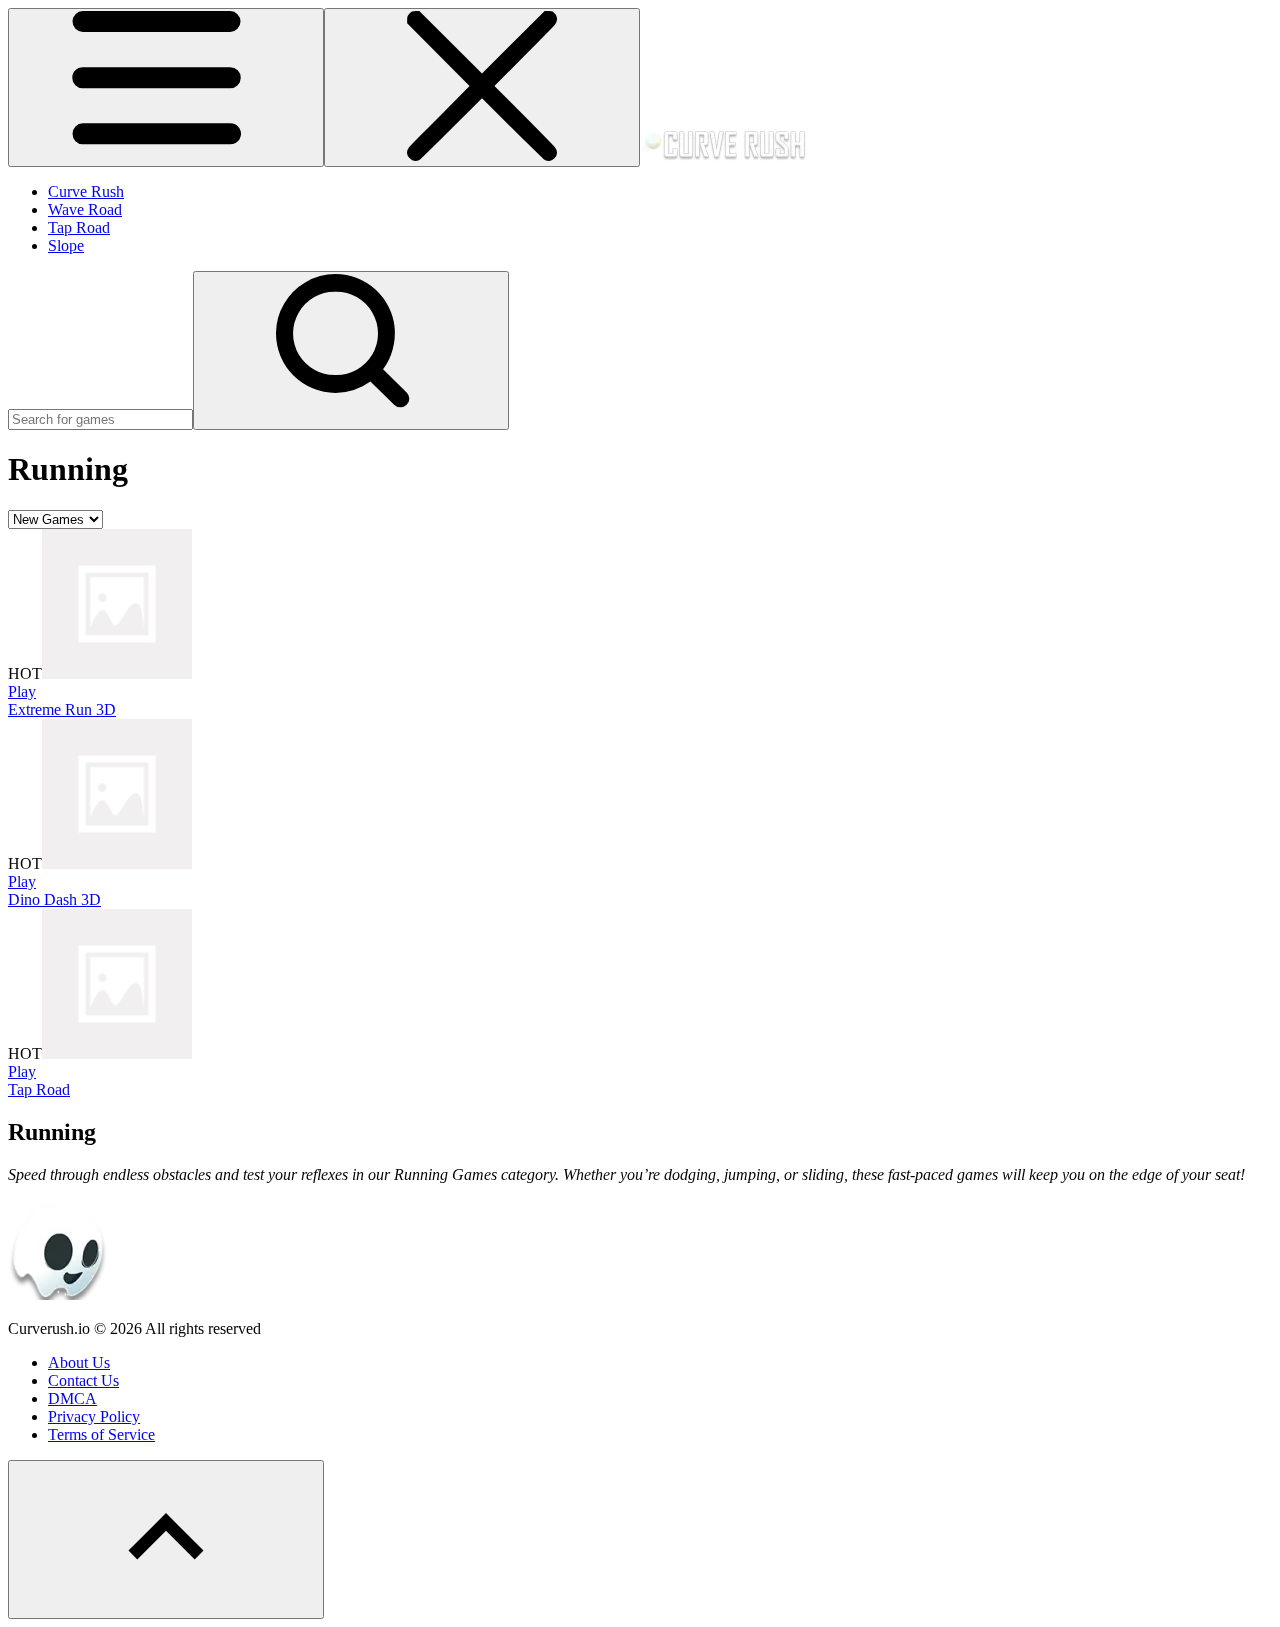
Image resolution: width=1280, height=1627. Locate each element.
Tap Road (79, 227)
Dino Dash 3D (54, 899)
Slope (66, 245)
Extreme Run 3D (62, 709)
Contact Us (83, 1380)
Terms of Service (101, 1434)
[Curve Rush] (723, 155)
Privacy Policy (94, 1416)
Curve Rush (86, 191)
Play (22, 691)
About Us (79, 1362)
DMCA (72, 1398)
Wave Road (85, 209)
